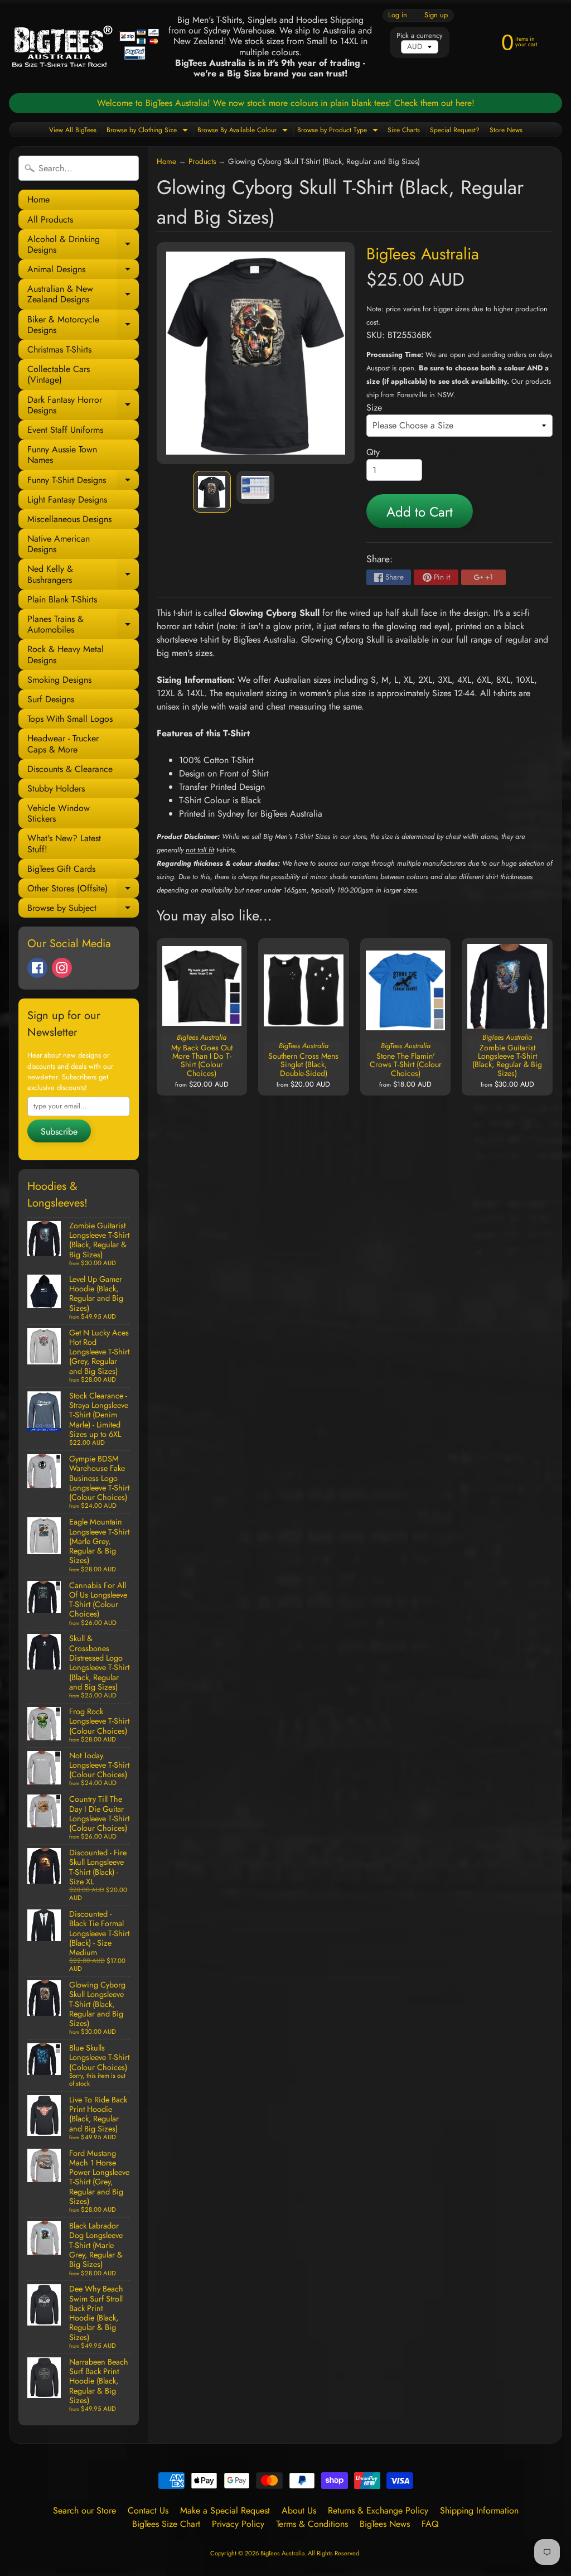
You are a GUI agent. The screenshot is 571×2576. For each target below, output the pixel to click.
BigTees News (385, 2524)
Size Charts (404, 130)
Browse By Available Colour (244, 131)
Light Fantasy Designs (67, 500)
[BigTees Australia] (86, 47)
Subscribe (59, 1132)
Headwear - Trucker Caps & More (63, 744)
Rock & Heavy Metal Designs (66, 654)
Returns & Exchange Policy (378, 2510)
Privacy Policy (238, 2524)
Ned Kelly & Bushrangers (83, 575)
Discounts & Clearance (70, 769)
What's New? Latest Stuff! (64, 843)
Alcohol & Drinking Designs (83, 245)
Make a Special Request (225, 2510)
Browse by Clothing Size (149, 131)
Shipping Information (479, 2510)
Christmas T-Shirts (59, 349)
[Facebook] (37, 968)
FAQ (430, 2524)
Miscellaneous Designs (69, 519)
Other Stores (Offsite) (83, 890)
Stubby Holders (56, 788)
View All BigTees (73, 130)
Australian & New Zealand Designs (83, 295)
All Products (50, 220)
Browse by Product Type (339, 131)
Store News (506, 130)
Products (202, 161)
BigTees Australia (423, 254)
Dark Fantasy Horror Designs (83, 406)
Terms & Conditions (312, 2524)
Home (38, 199)
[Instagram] (62, 968)
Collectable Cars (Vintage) (59, 374)
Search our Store (84, 2510)
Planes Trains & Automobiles (83, 625)
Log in (398, 15)
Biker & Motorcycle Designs (83, 325)
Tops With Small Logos (70, 719)
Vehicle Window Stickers (59, 813)
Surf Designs (51, 699)
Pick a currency (420, 35)
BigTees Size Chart (166, 2524)
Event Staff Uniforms (65, 430)
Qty (373, 452)
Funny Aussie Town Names (62, 455)
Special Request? (455, 130)
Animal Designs (83, 271)
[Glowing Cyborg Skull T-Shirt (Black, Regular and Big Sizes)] (212, 492)
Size (374, 407)
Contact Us (148, 2510)
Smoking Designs (59, 680)
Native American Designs (59, 544)
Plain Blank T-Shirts (62, 599)
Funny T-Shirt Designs (83, 482)
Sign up (436, 15)
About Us (299, 2510)
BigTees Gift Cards (61, 869)
